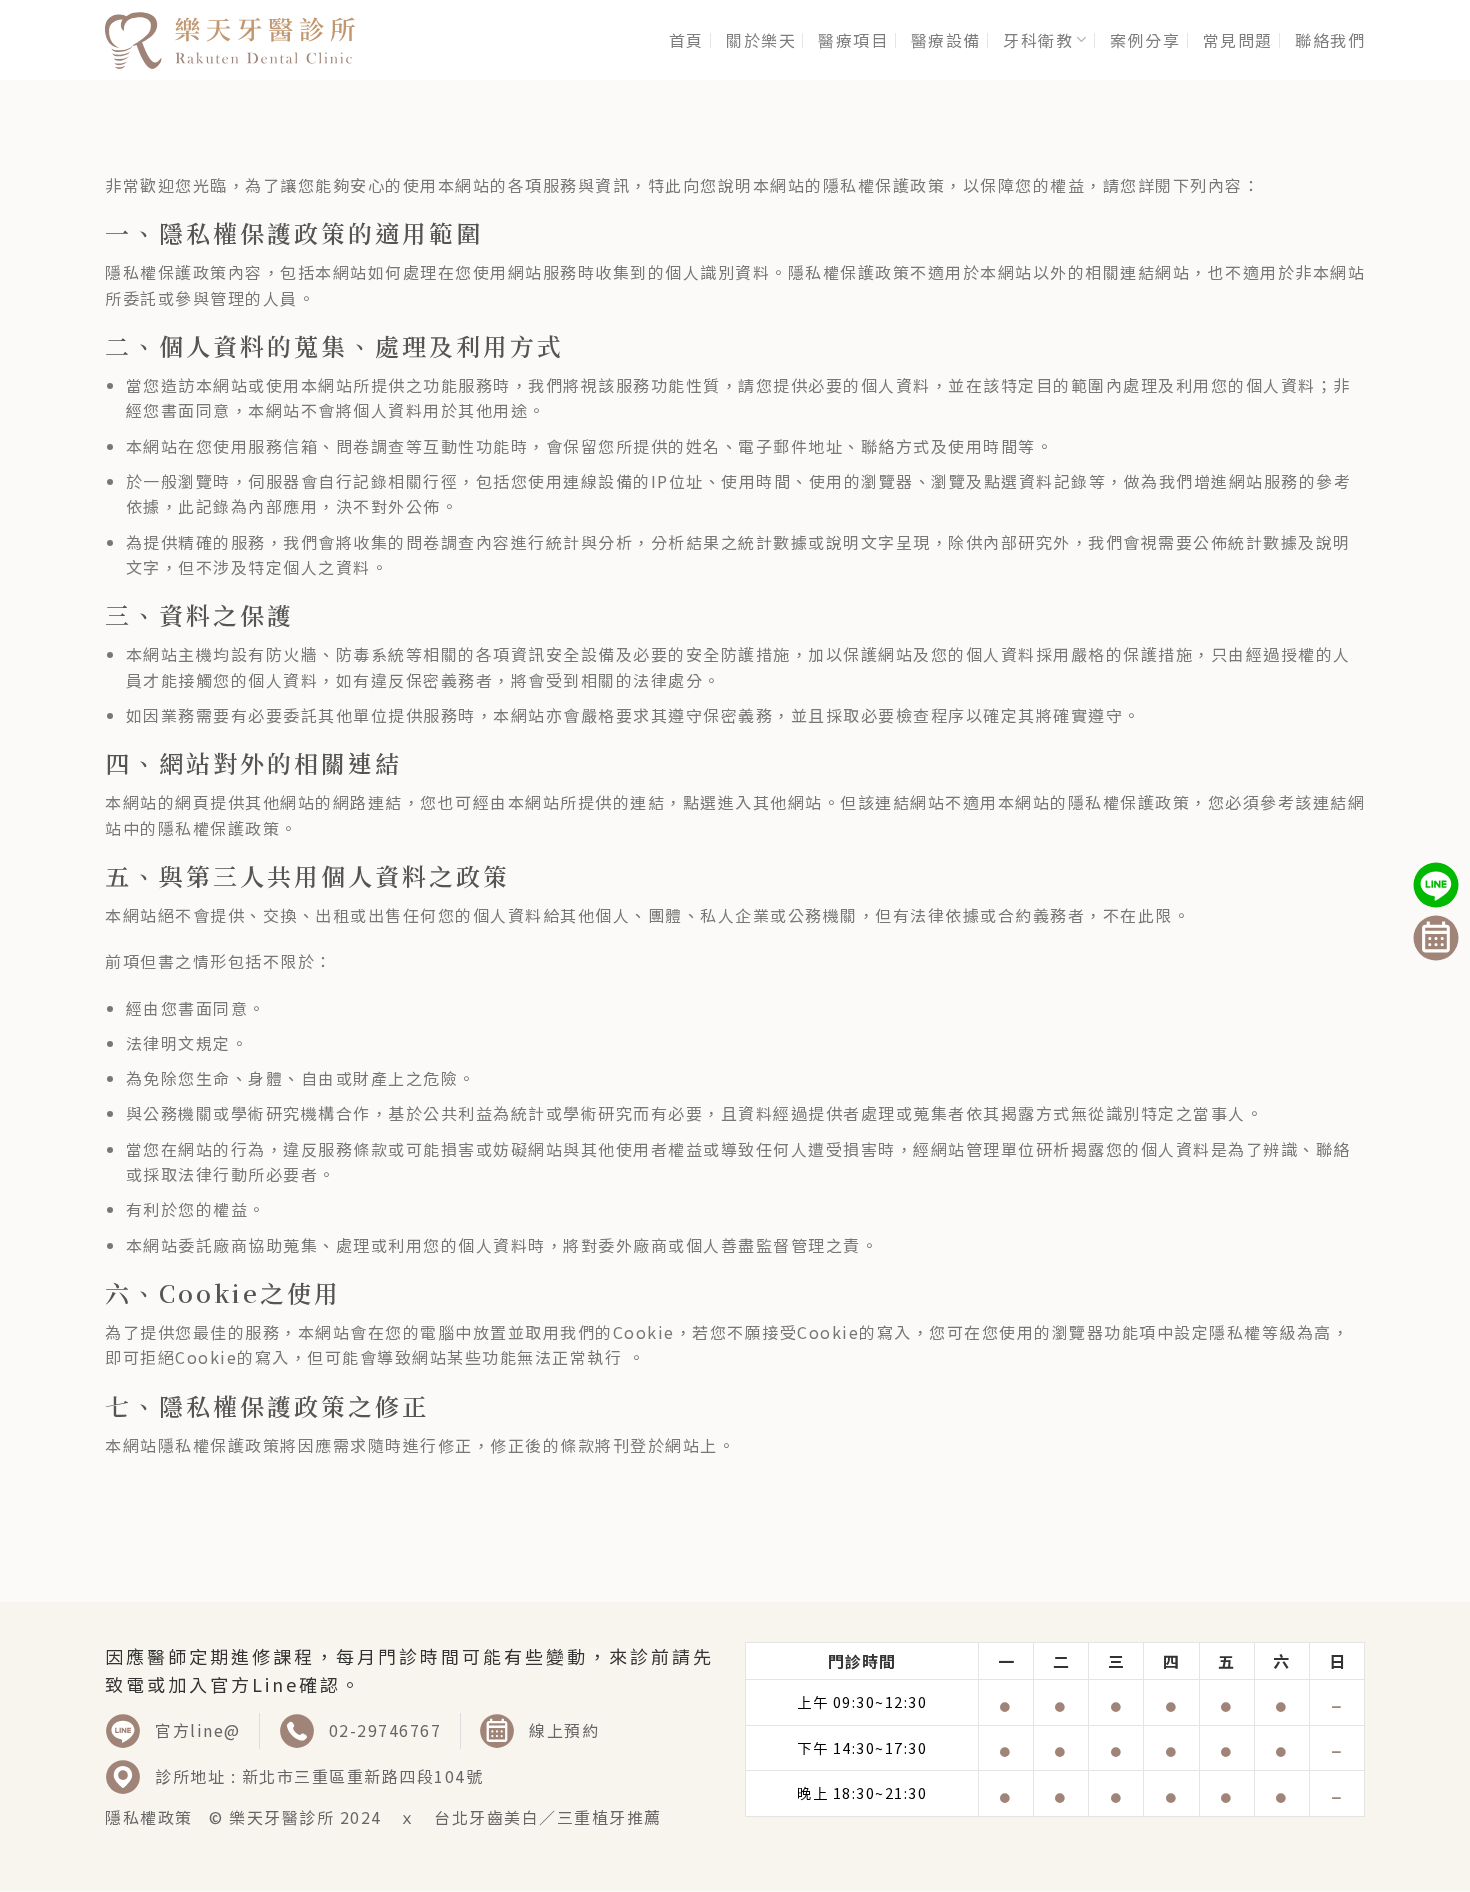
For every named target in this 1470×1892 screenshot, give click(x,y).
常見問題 (1238, 40)
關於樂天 (761, 40)
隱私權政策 (149, 1817)
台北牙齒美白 (486, 1817)
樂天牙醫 (264, 1817)
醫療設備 (946, 40)
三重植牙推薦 (609, 1817)
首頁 (686, 40)
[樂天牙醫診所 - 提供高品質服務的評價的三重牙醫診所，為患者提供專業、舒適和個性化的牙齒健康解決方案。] (230, 40)
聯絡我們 (1330, 40)
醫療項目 (853, 40)
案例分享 (1145, 40)
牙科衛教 (1038, 40)
